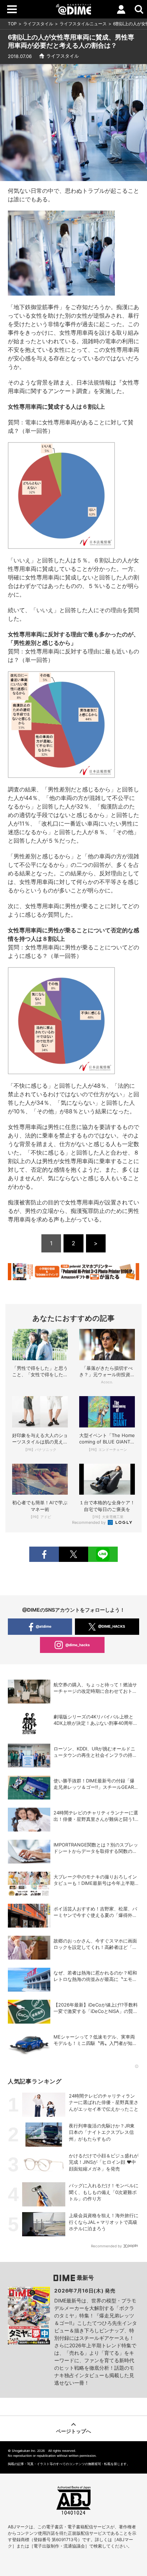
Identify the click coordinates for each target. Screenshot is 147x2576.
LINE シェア (103, 1554)
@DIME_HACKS (112, 1626)
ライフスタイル (38, 24)
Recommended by (89, 1522)
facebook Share (44, 1554)
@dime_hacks (78, 1645)
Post (73, 1554)
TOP (12, 24)
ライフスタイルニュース (83, 24)
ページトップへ (73, 2431)
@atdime (44, 1626)
